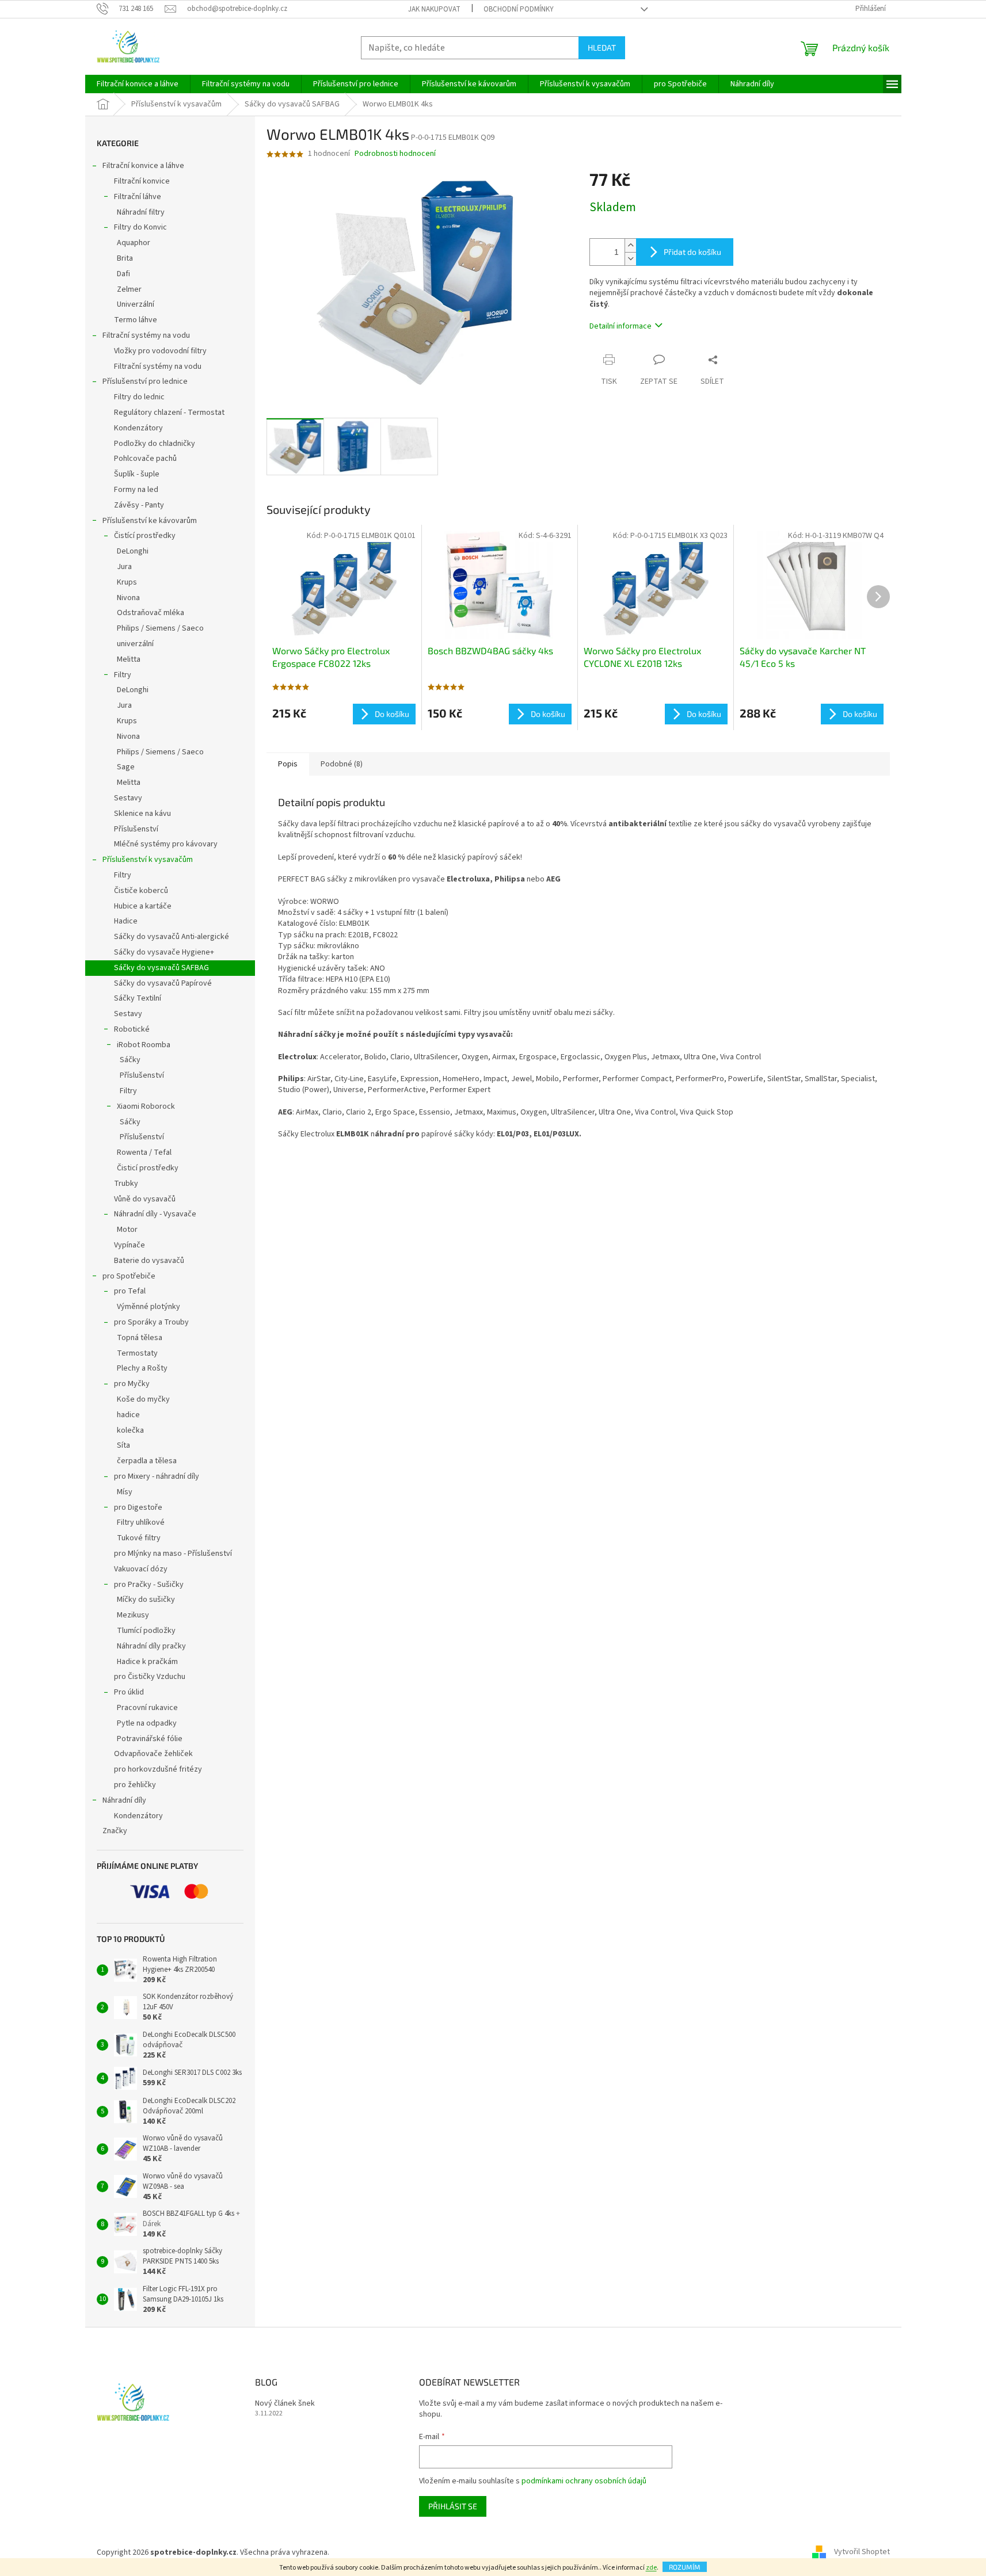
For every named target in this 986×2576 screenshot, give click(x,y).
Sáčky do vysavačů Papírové (163, 983)
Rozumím (685, 2567)
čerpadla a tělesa (147, 1461)
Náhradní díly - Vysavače (155, 1214)
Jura (124, 567)
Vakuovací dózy (141, 1569)
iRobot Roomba (144, 1045)
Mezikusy (133, 1615)
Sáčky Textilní (138, 998)
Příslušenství (136, 829)
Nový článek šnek (285, 2404)
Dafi (123, 274)
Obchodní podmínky (519, 9)
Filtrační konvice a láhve (143, 166)
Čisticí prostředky (148, 1168)
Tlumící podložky (146, 1631)
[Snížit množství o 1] (630, 259)
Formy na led (136, 490)
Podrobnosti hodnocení (395, 154)
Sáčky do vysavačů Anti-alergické (172, 937)
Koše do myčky (143, 1399)
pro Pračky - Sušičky (149, 1585)
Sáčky (130, 1060)
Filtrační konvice (142, 181)
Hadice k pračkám (147, 1662)
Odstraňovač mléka (151, 613)
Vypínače (130, 1245)
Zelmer (129, 289)
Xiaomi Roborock (146, 1106)
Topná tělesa (140, 1338)
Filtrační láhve (138, 197)
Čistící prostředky (145, 536)
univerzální (135, 644)
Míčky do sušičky (146, 1600)
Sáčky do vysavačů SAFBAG (161, 968)
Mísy (125, 1492)
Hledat (602, 47)
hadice (128, 1415)
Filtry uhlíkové (141, 1522)
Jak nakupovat (434, 9)
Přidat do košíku (692, 252)
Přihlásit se (453, 2506)
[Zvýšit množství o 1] (630, 245)
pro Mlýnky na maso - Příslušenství (173, 1554)
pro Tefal (130, 1291)
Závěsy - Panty (139, 505)
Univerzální (136, 304)
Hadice (126, 921)
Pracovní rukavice (147, 1708)
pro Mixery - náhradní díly (157, 1476)
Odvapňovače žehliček (153, 1754)
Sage (126, 767)
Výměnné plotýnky (149, 1307)
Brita (125, 258)
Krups (127, 582)
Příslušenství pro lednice (145, 381)
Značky (115, 1831)
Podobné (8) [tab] (342, 764)
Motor (127, 1230)
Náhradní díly (124, 1800)
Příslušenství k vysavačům (148, 860)
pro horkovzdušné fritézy (158, 1769)
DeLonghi (133, 551)
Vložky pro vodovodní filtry (160, 351)
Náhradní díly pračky (151, 1646)
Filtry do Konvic (140, 227)
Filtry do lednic (139, 397)
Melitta (129, 659)
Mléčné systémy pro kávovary (166, 844)
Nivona (128, 598)
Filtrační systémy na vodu (146, 335)
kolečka (130, 1430)
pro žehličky (135, 1785)
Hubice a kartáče (143, 906)
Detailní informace (620, 326)
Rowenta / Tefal (144, 1152)
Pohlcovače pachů (145, 459)
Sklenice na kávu (142, 814)
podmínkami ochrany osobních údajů (584, 2481)
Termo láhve (136, 320)
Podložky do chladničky (155, 444)
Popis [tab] (288, 764)
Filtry (123, 675)
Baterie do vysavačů (149, 1261)
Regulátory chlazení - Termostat (169, 413)
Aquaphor (134, 243)
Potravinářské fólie (150, 1739)
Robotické (132, 1029)
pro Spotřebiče (129, 1276)
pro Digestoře (138, 1508)
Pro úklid (129, 1692)
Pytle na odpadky (147, 1723)
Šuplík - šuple (137, 474)
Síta (123, 1445)
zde (651, 2568)
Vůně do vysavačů (145, 1199)
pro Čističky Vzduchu (150, 1677)
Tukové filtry (139, 1538)
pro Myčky (132, 1384)
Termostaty (137, 1353)
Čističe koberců (141, 891)
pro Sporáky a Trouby (151, 1322)
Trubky (126, 1184)
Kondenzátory (138, 428)
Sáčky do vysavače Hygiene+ (164, 952)
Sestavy (128, 798)
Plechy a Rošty (142, 1368)
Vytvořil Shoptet (862, 2552)
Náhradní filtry (141, 212)
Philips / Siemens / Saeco (160, 628)
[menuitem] (138, 84)
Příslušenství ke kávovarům (150, 521)
